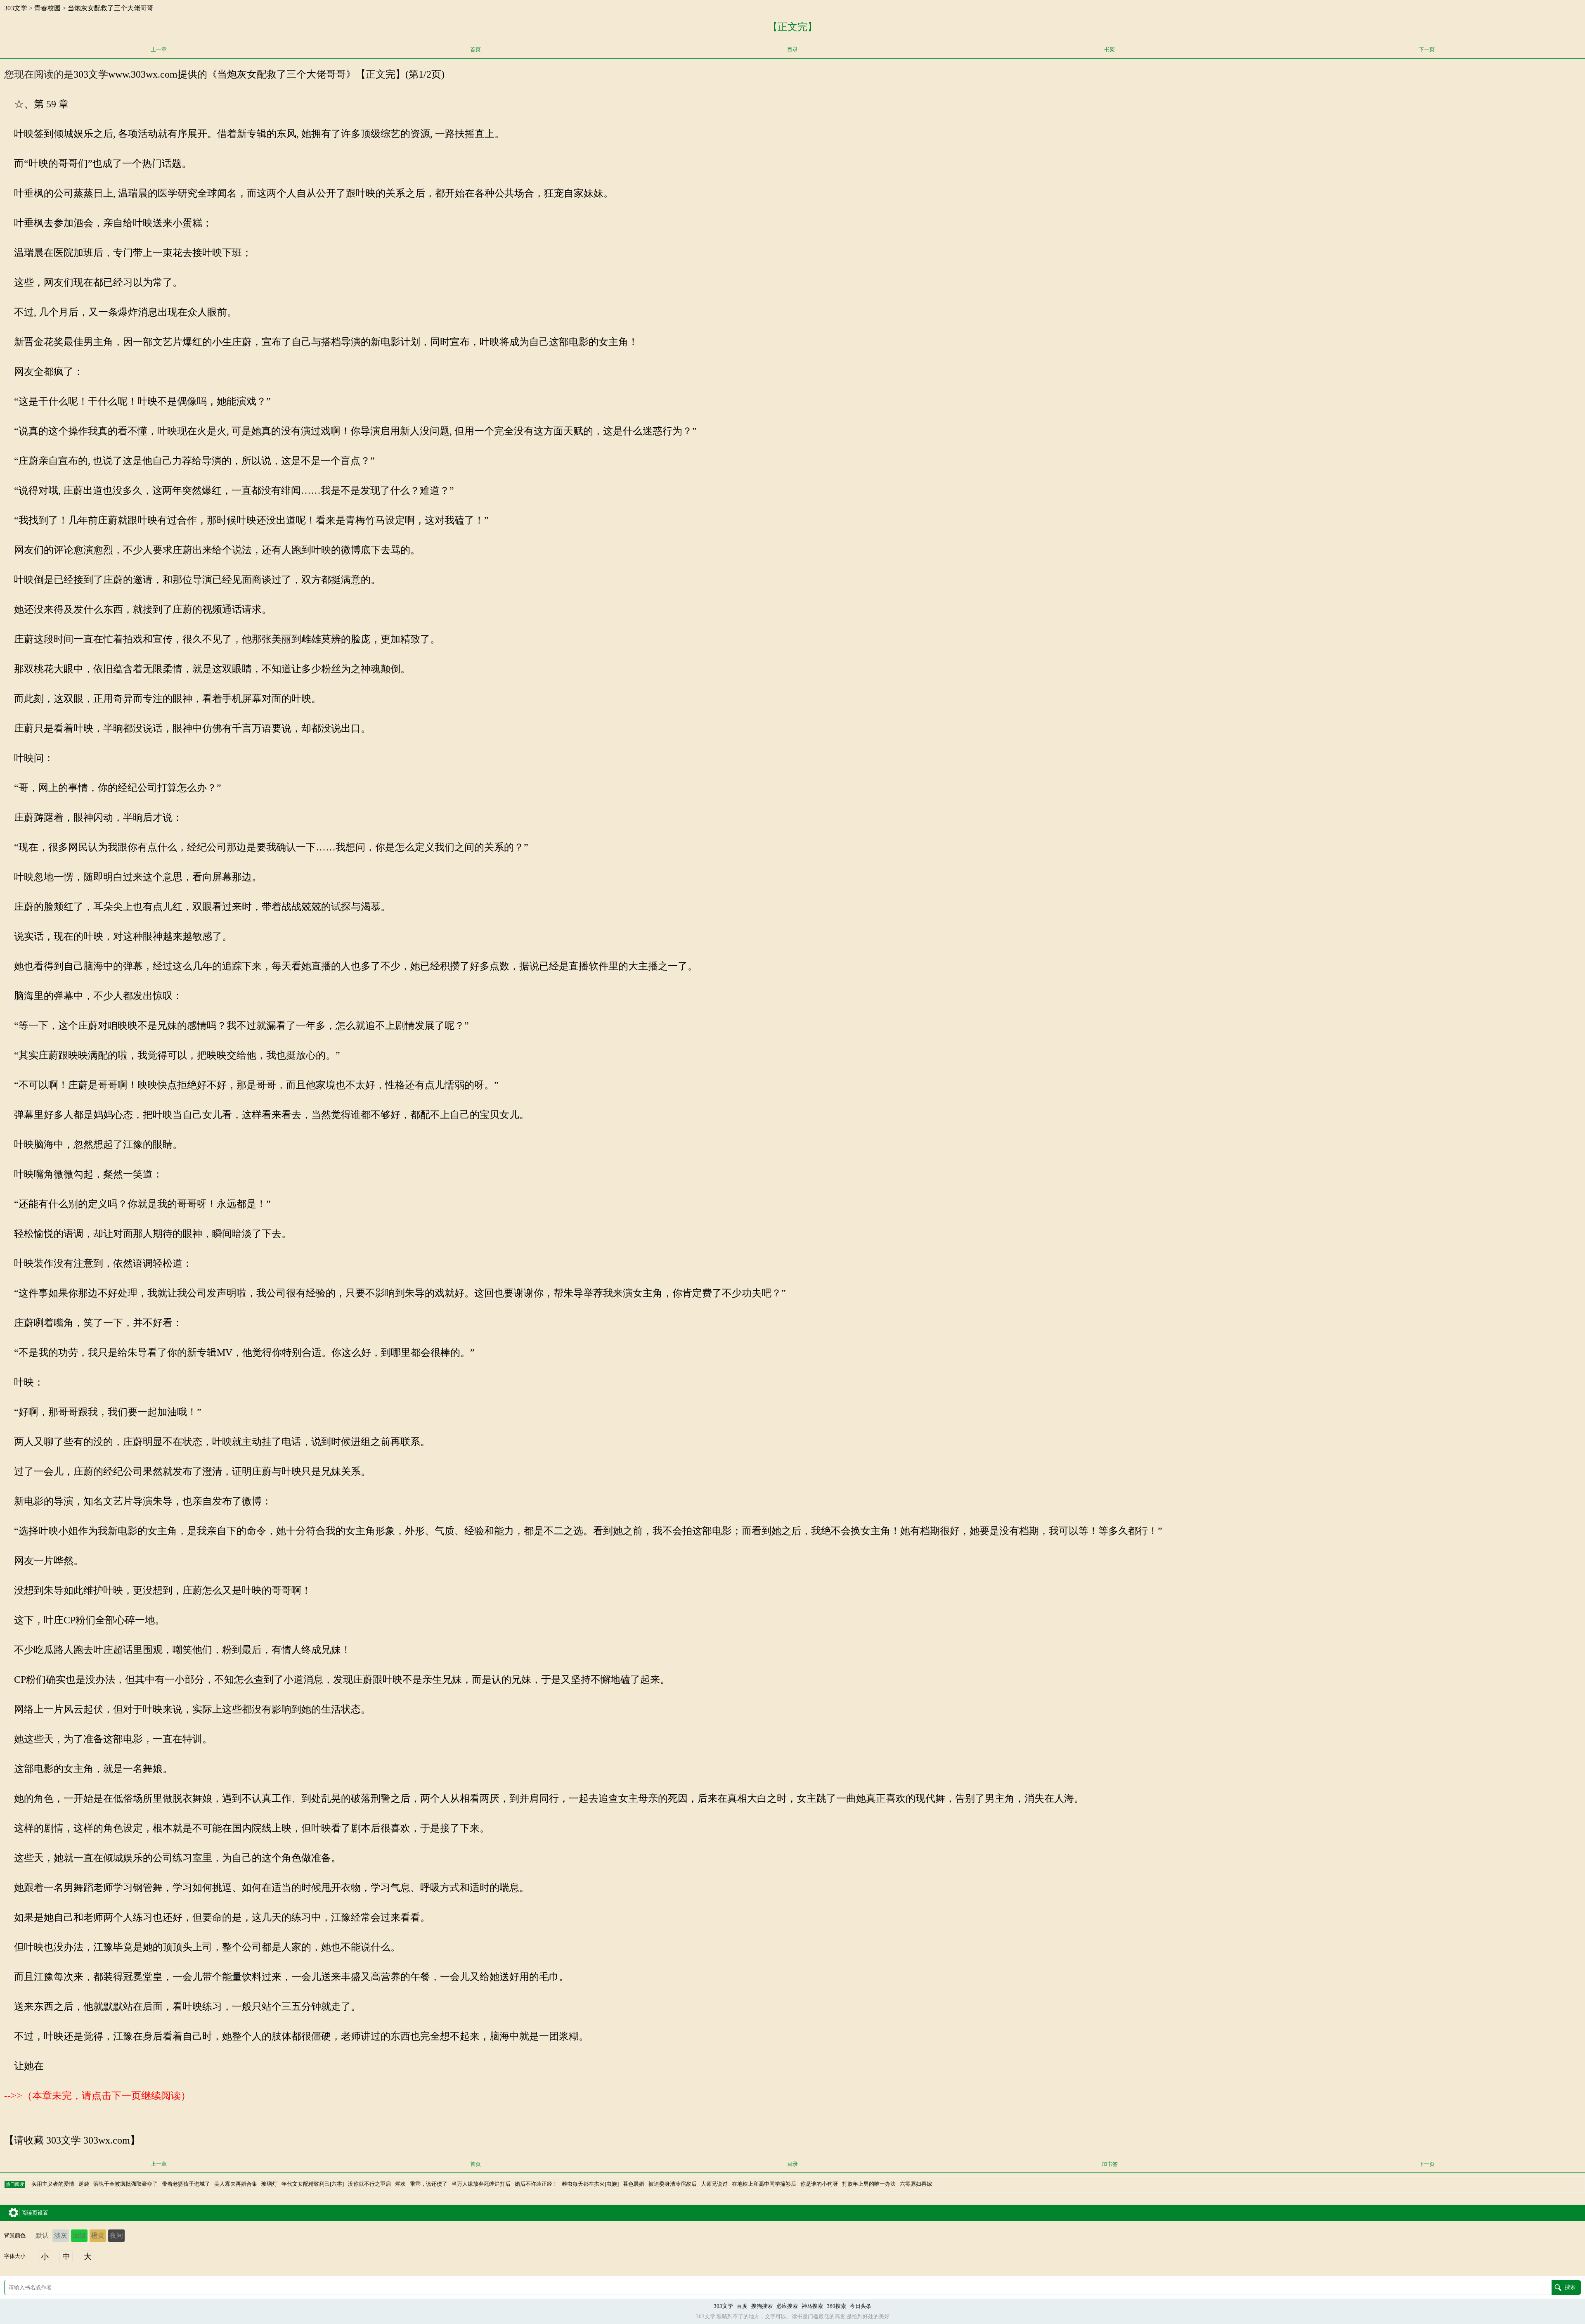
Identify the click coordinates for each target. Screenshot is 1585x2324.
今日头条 (861, 2306)
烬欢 (400, 2184)
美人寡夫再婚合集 (236, 2184)
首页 (475, 50)
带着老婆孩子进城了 (186, 2184)
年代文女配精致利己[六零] (313, 2184)
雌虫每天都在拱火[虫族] (590, 2184)
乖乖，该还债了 (429, 2184)
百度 (742, 2306)
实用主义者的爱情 (53, 2184)
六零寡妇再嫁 (916, 2184)
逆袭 (84, 2184)
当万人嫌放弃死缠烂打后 (481, 2184)
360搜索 (836, 2306)
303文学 (16, 8)
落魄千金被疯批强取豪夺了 (125, 2184)
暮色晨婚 (634, 2184)
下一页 (1427, 50)
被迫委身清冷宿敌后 (673, 2184)
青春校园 (47, 8)
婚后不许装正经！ (536, 2184)
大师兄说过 (714, 2184)
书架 (1109, 50)
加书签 (1110, 2164)
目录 (792, 50)
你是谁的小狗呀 (819, 2184)
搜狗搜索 (762, 2306)
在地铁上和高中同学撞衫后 (764, 2184)
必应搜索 (787, 2306)
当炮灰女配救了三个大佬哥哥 (111, 8)
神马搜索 (812, 2306)
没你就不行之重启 (369, 2184)
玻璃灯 (269, 2184)
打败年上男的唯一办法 (869, 2184)
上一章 (159, 50)
